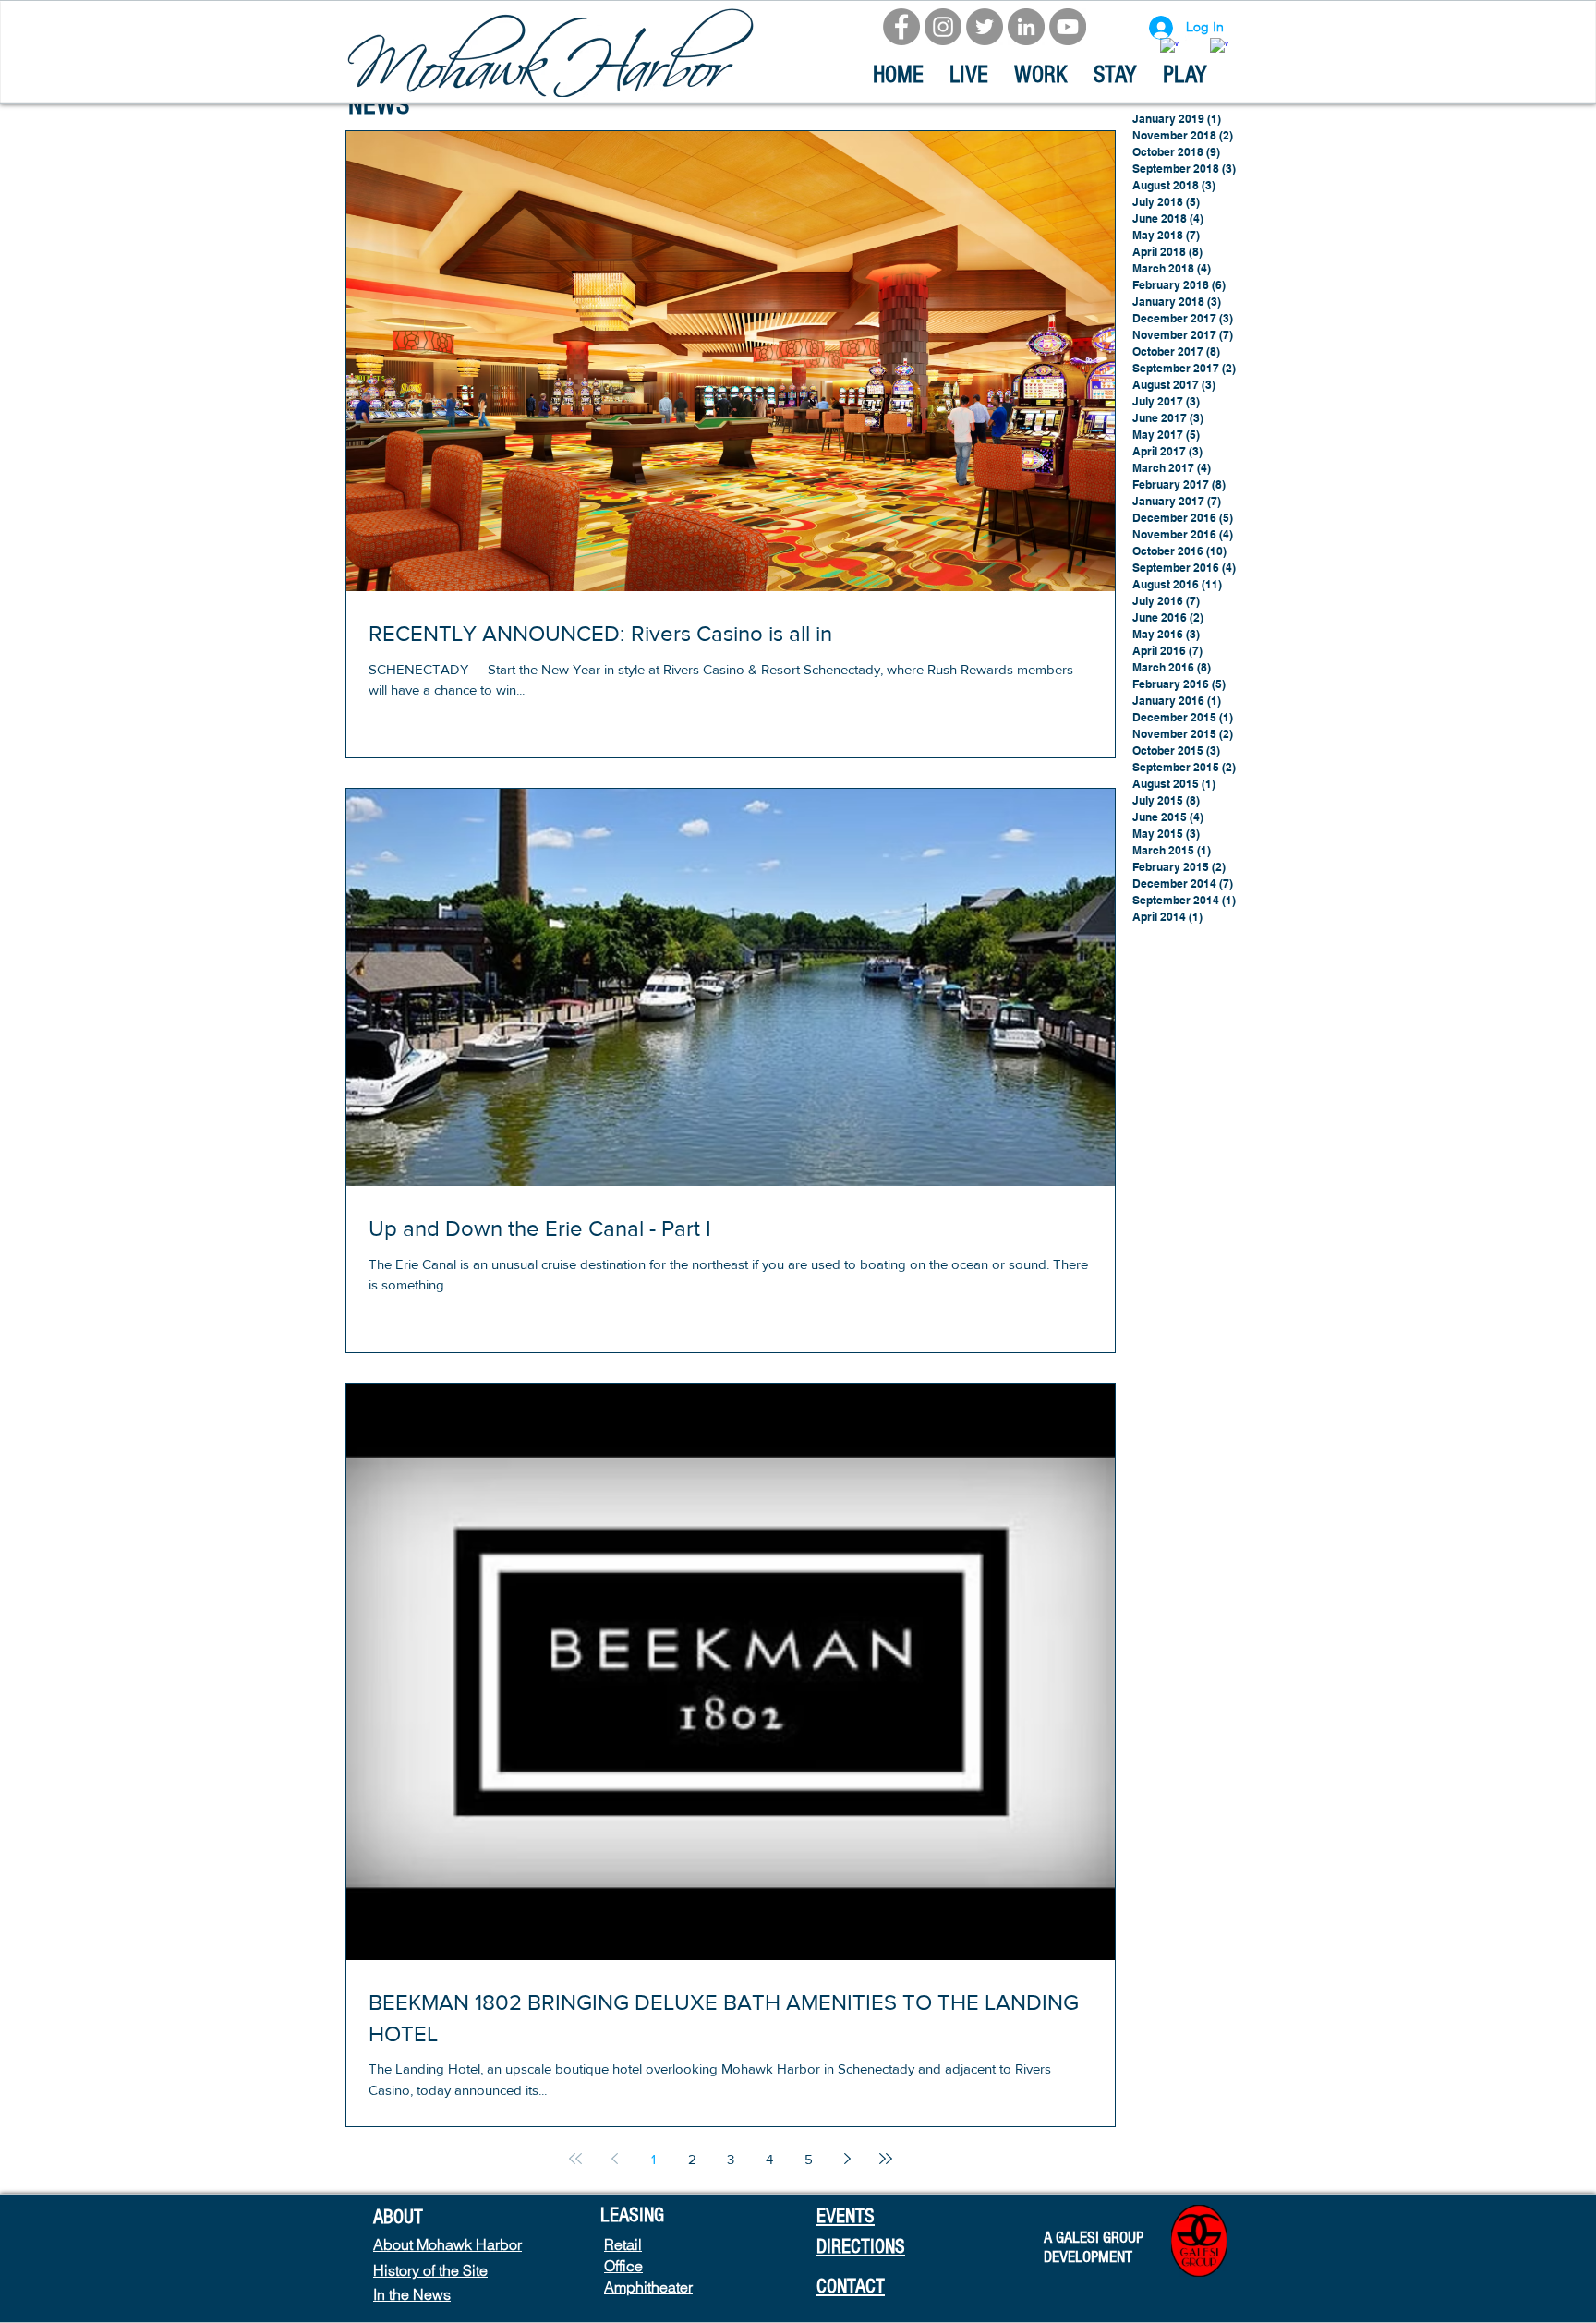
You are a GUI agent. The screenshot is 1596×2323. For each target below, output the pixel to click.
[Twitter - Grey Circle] (985, 27)
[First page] (575, 2159)
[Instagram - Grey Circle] (943, 27)
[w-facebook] (1169, 47)
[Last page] (886, 2159)
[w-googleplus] (1219, 47)
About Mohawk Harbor (447, 2244)
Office (623, 2266)
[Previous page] (614, 2159)
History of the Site (430, 2270)
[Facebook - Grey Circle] (901, 27)
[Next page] (847, 2159)
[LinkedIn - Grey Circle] (1026, 27)
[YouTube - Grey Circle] (1068, 27)
